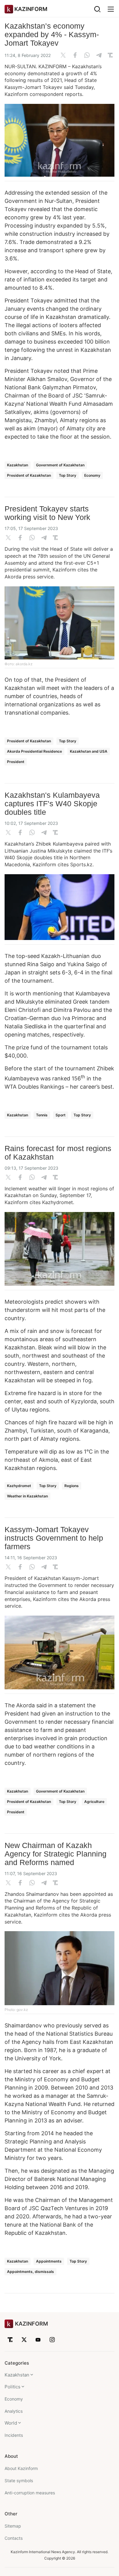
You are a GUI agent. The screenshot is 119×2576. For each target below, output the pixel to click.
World (11, 2423)
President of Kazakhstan (29, 475)
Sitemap (13, 2526)
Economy (92, 475)
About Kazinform (21, 2468)
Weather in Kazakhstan (27, 1496)
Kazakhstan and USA (89, 751)
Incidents (14, 2435)
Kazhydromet (19, 1486)
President (16, 762)
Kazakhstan (18, 465)
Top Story (68, 475)
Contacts (14, 2538)
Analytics (14, 2411)
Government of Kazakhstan (60, 465)
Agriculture (94, 1802)
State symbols (19, 2481)
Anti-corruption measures (30, 2493)
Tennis (42, 1115)
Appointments (49, 2261)
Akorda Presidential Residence (34, 751)
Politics (13, 2387)
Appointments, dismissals (31, 2272)
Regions (72, 1486)
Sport (61, 1115)
